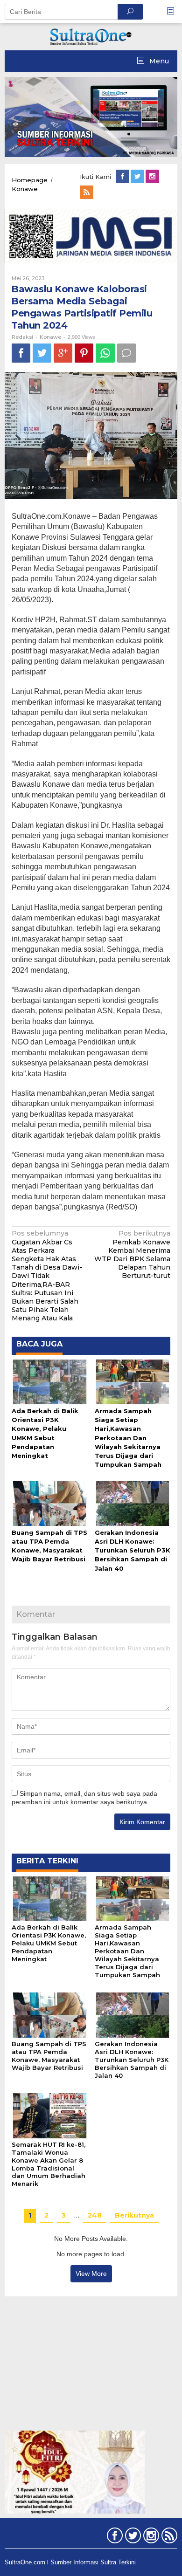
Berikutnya (134, 2215)
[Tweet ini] (42, 353)
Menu (158, 61)
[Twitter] (138, 177)
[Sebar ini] (21, 353)
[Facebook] (123, 177)
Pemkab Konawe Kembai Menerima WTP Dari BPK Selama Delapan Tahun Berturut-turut (132, 1254)
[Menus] (174, 11)
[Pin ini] (84, 353)
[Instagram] (153, 177)
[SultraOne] (91, 36)
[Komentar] (126, 353)
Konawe (50, 337)
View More (91, 2274)
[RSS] (87, 192)
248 (95, 2215)
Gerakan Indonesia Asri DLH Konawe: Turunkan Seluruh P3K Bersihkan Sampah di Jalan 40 (133, 1550)
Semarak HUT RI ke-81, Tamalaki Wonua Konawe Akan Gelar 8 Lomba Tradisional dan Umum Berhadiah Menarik (49, 2164)
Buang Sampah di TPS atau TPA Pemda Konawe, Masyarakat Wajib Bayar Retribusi (49, 2056)
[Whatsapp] (105, 353)
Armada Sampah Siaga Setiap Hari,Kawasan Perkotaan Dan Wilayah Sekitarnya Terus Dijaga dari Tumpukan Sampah (128, 1438)
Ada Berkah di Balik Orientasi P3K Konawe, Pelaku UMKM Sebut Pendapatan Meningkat (49, 1943)
